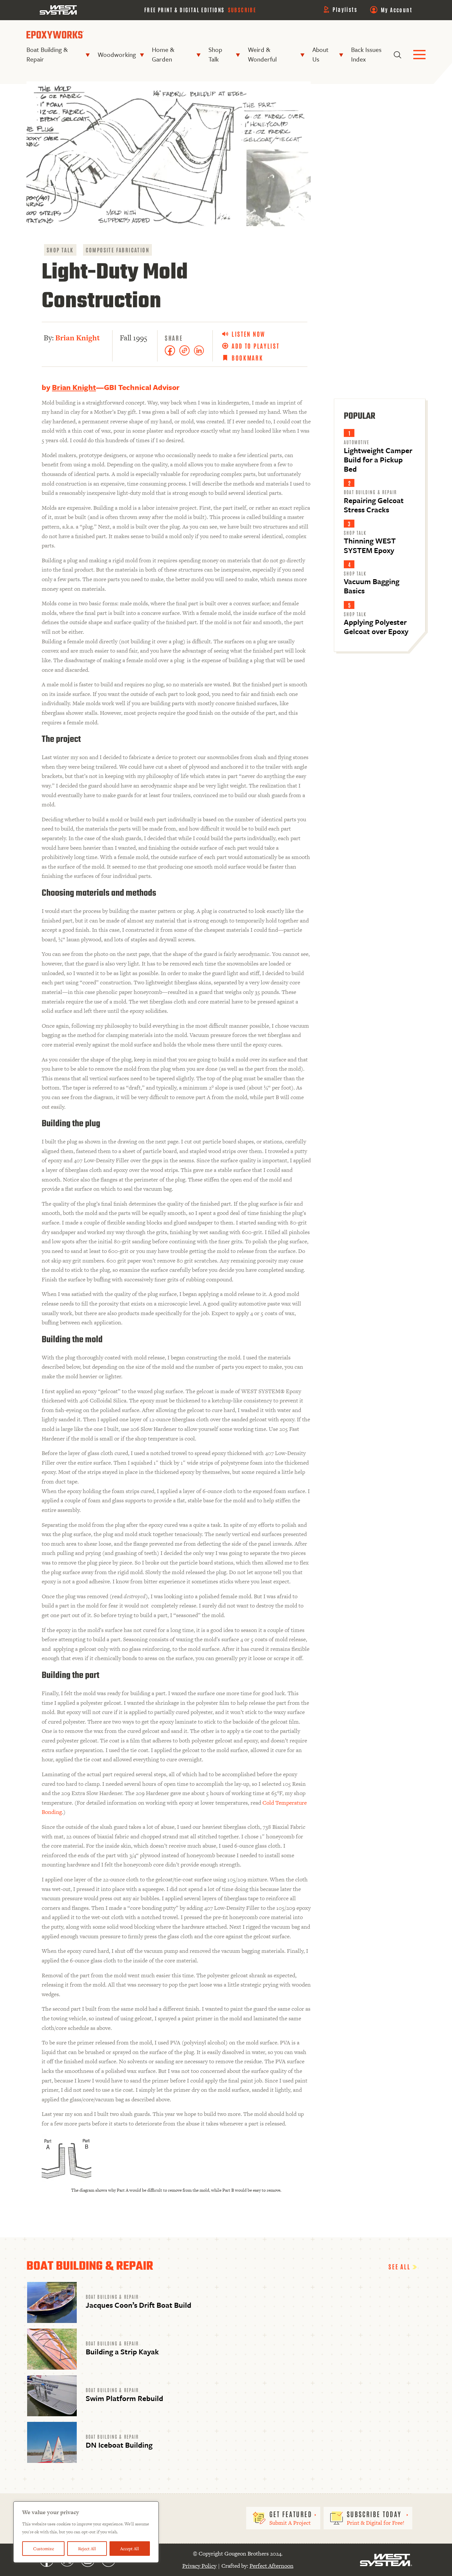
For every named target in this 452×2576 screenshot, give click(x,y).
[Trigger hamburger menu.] (419, 55)
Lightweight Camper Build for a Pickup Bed (378, 460)
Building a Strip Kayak (122, 2352)
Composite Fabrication (117, 250)
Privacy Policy (199, 2566)
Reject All (87, 2549)
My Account (397, 10)
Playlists (345, 9)
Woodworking (117, 54)
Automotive (357, 442)
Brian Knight (78, 338)
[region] (86, 2532)
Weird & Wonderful (262, 54)
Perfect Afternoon (271, 2566)
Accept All (130, 2549)
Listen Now (249, 334)
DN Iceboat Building (119, 2445)
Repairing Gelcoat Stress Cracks (374, 505)
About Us (320, 54)
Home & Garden (163, 54)
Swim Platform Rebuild (124, 2398)
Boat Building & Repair (47, 54)
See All (400, 2266)
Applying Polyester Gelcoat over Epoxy (376, 627)
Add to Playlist (256, 346)
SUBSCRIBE (242, 10)
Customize (44, 2549)
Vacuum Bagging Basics (372, 586)
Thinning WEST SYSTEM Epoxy (370, 545)
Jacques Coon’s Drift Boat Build (138, 2305)
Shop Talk (215, 54)
